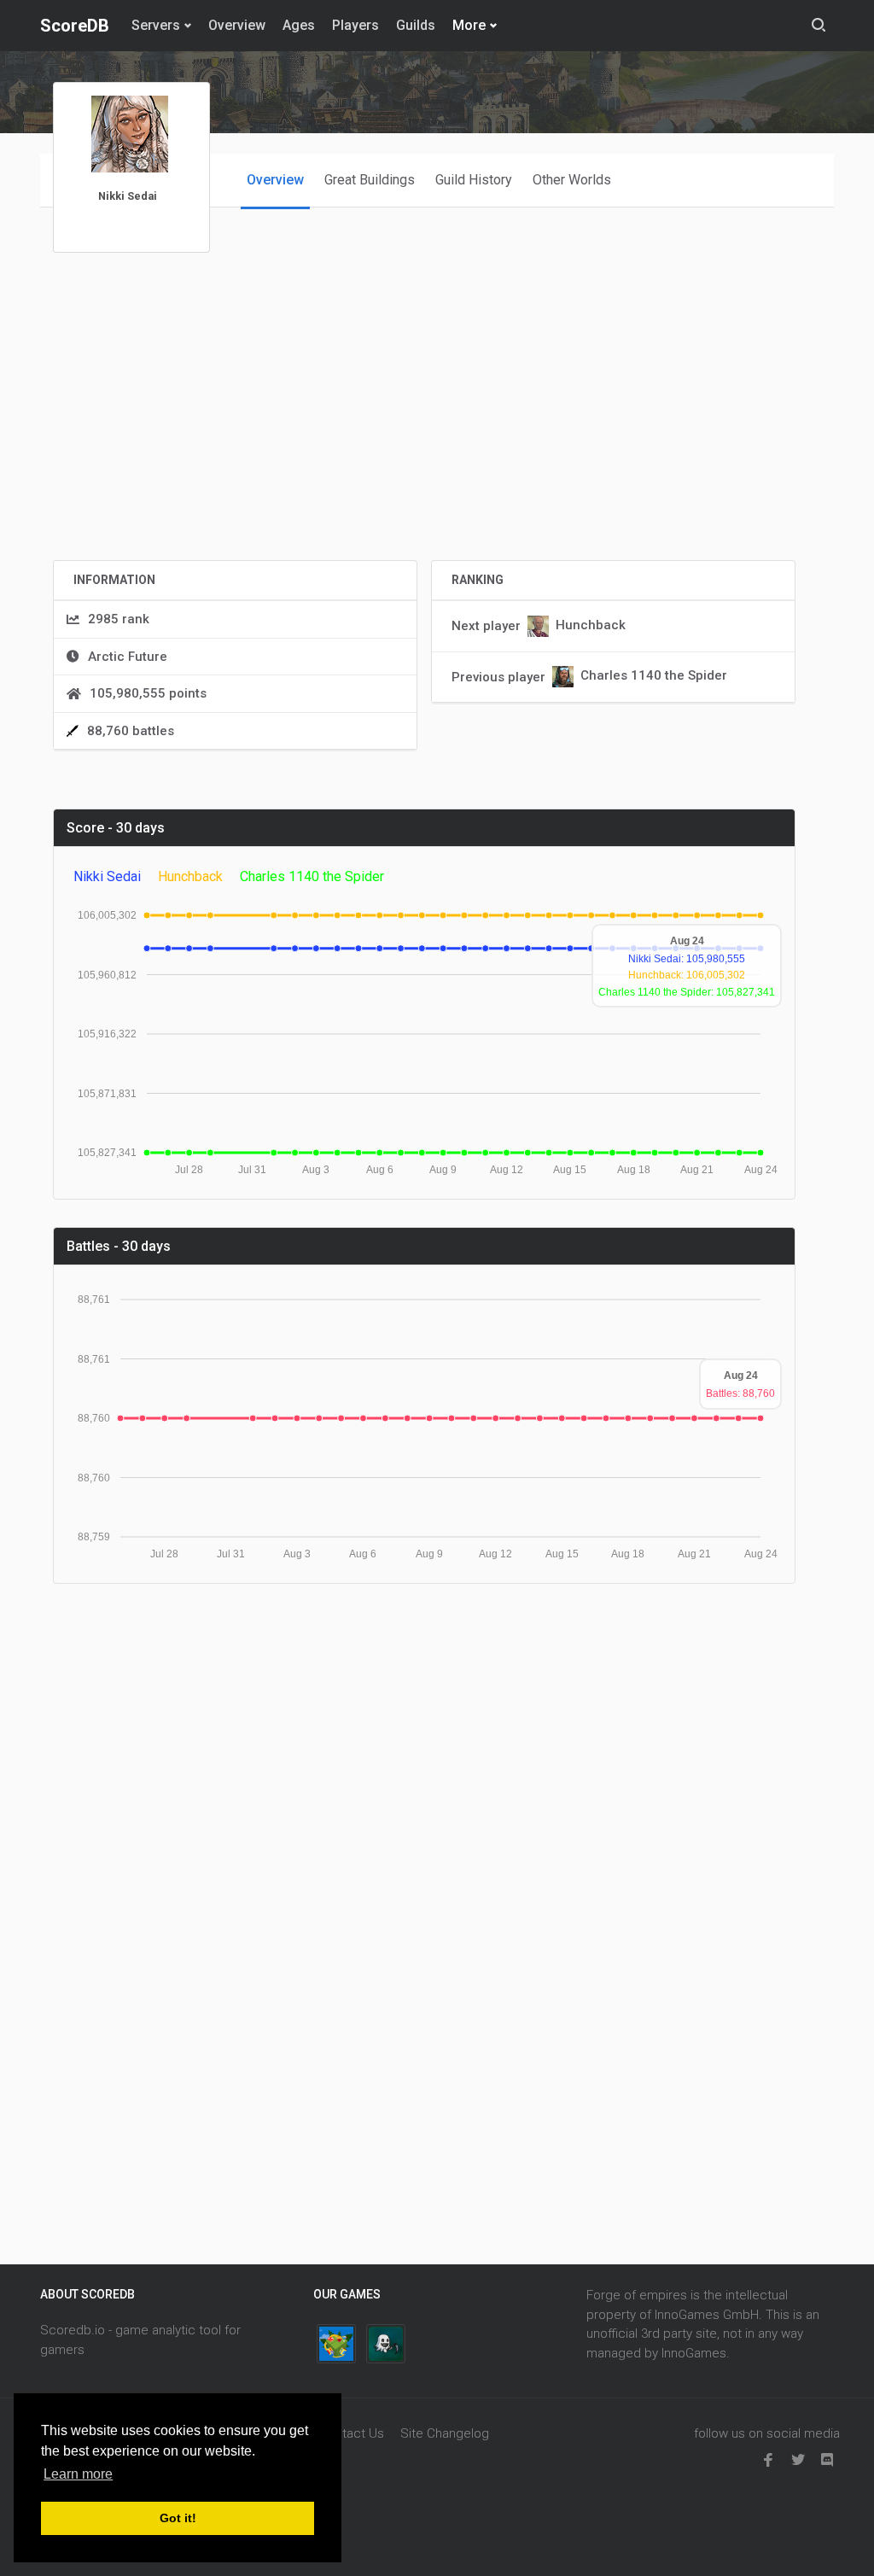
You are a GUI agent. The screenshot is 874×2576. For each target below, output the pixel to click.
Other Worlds (572, 180)
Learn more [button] (78, 2474)
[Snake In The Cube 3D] (336, 2344)
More (469, 25)
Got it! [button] (178, 2518)
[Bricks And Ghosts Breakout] (386, 2344)
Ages (299, 25)
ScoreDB (75, 26)
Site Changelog (445, 2433)
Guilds (416, 25)
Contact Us (352, 2433)
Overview (237, 25)
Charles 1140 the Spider (654, 676)
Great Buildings (370, 180)
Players (355, 25)
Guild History (474, 180)
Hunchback (591, 625)
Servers (156, 25)
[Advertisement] (424, 427)
